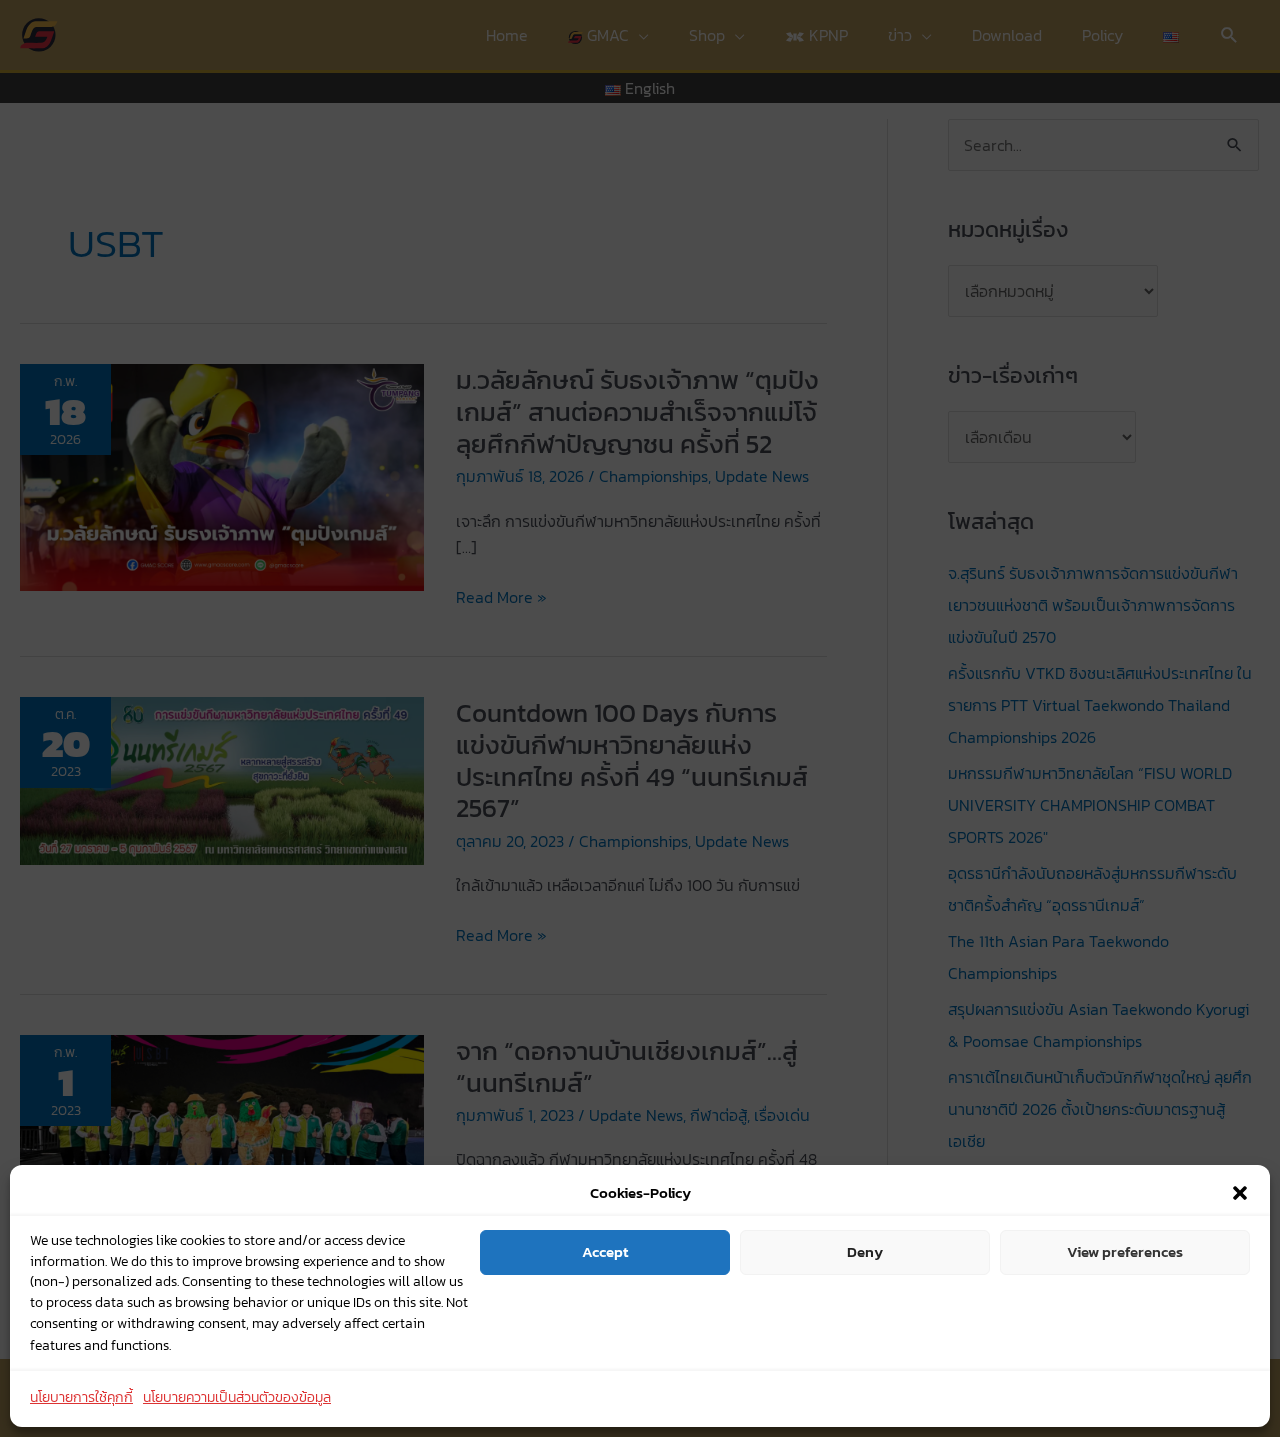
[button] (1240, 1193)
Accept (605, 1251)
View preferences (1125, 1251)
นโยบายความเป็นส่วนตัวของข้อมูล (237, 1398)
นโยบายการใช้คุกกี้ (81, 1398)
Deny (865, 1251)
